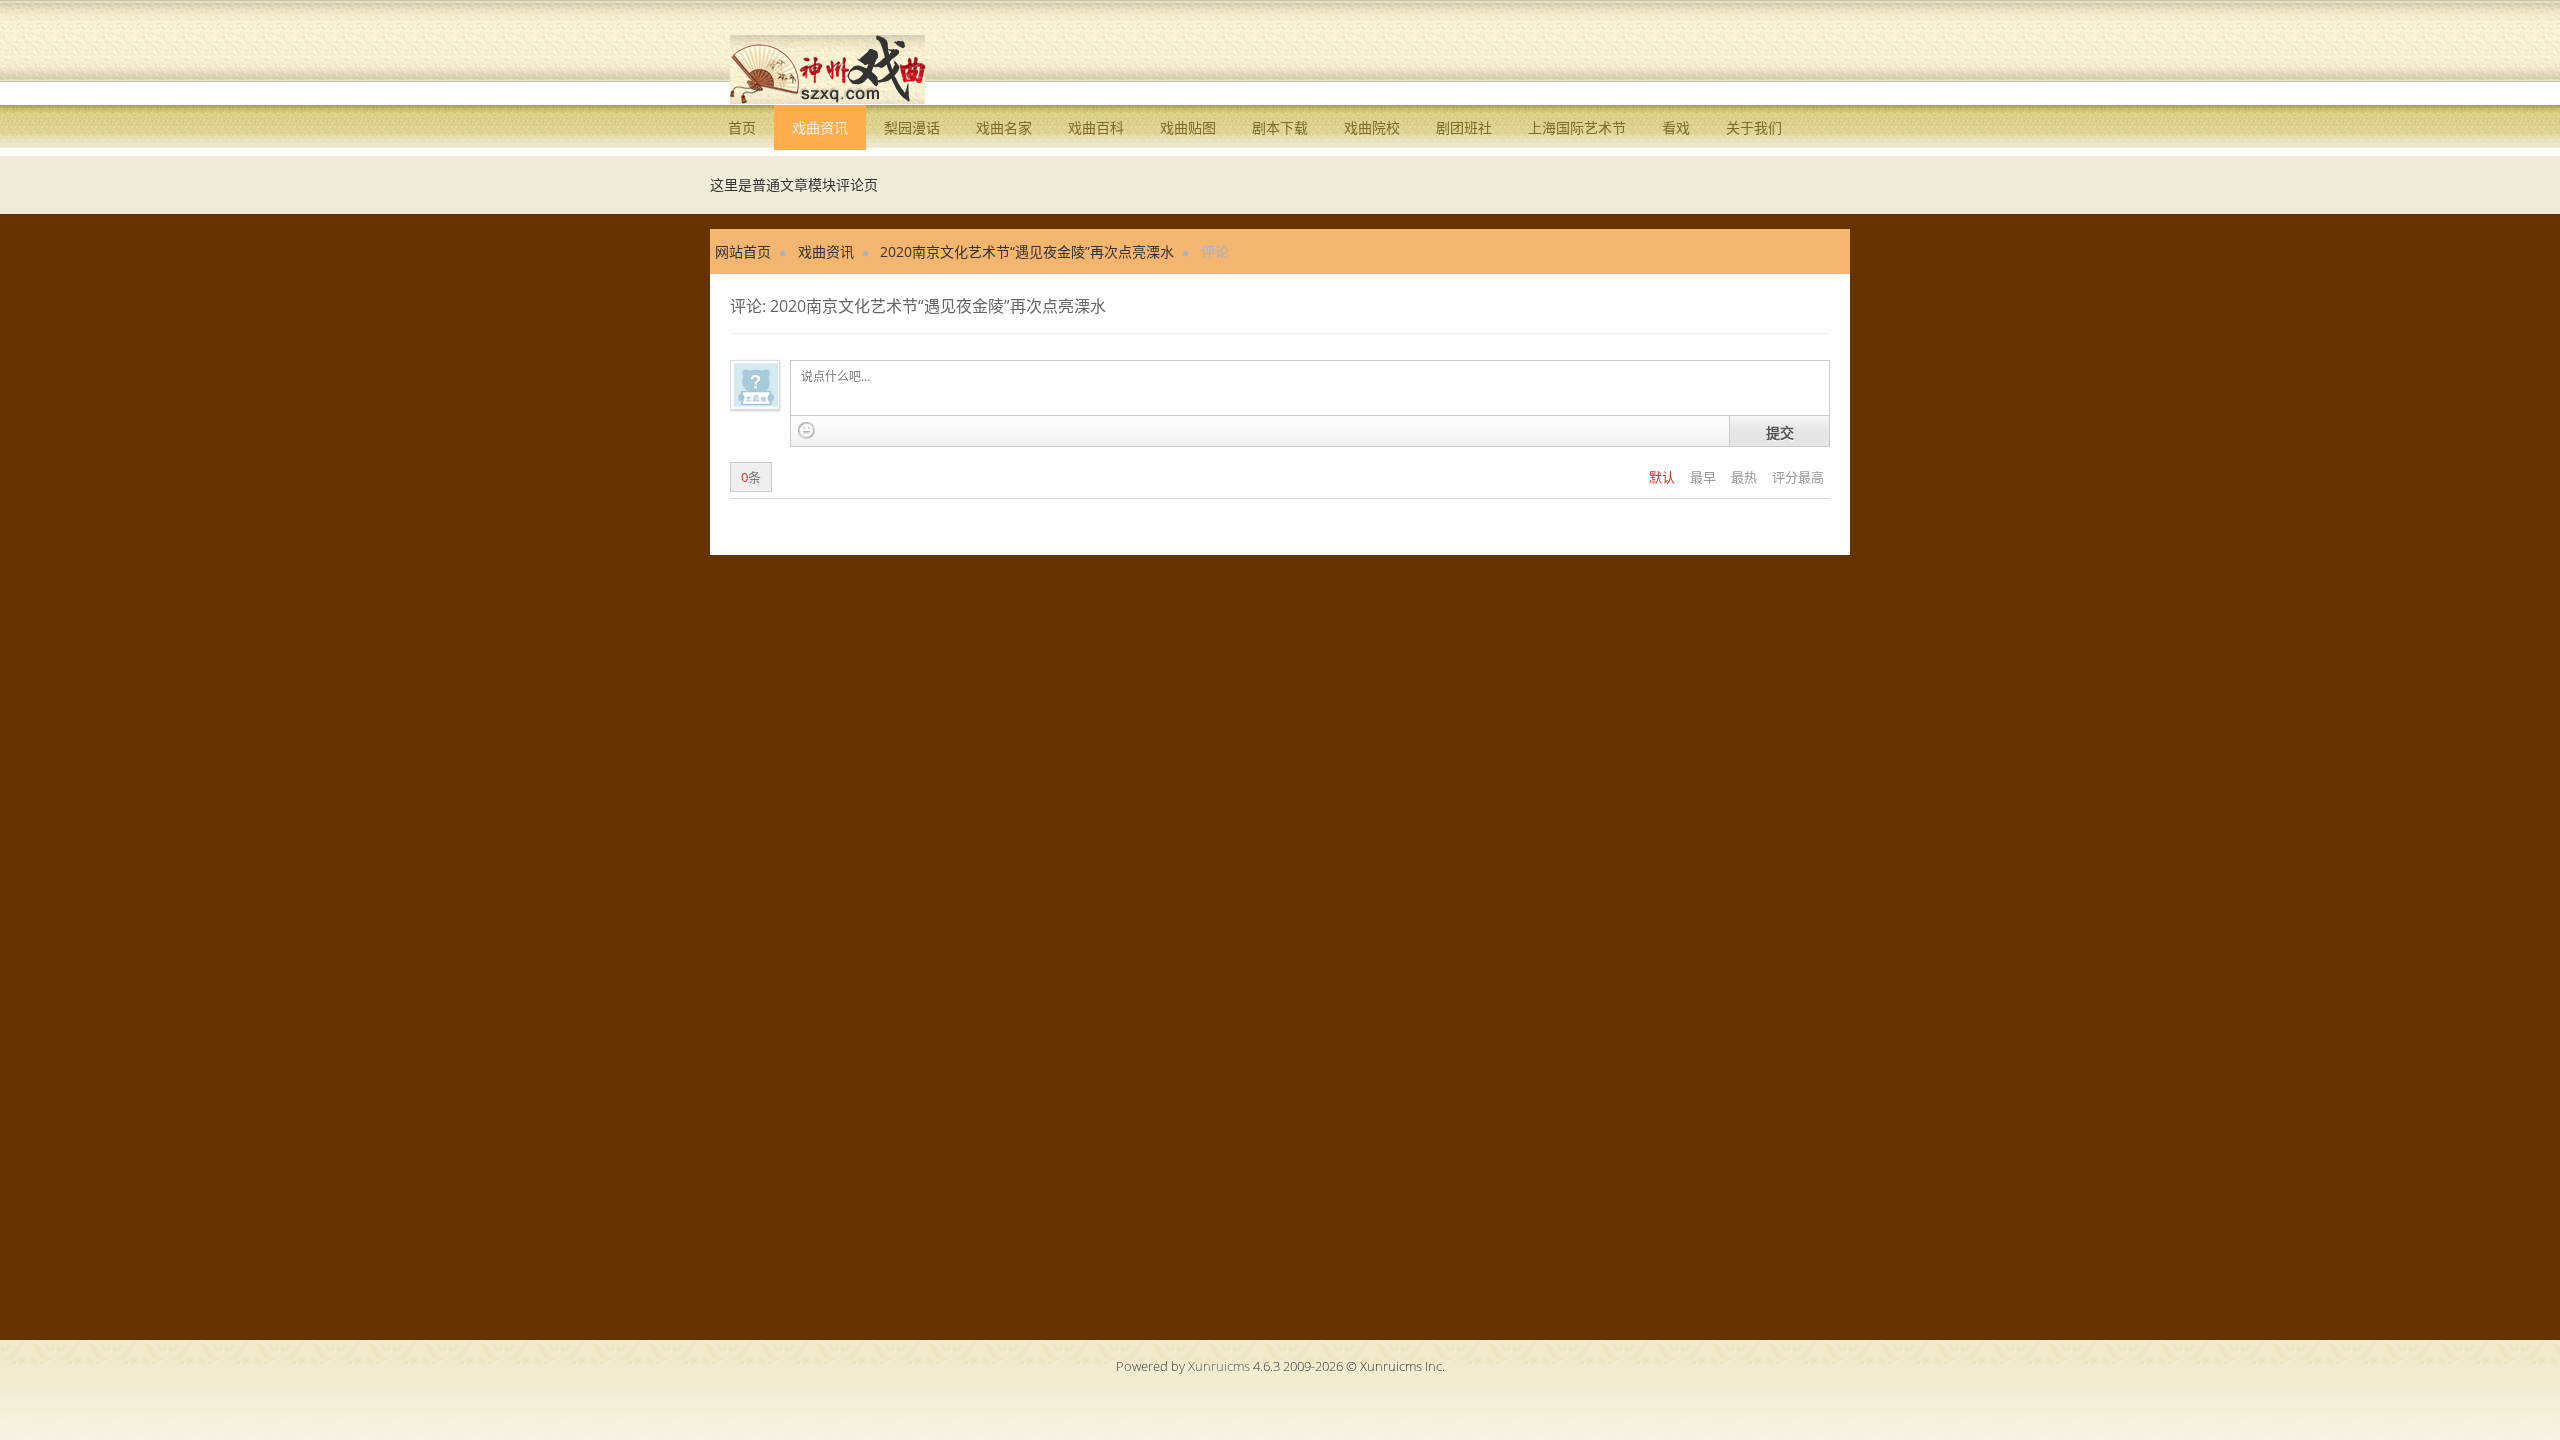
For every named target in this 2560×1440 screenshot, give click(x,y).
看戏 (1676, 127)
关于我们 (1754, 127)
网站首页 (743, 251)
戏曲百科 (1096, 127)
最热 (1745, 477)
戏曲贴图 (1188, 127)
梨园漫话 (912, 127)
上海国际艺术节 (1577, 127)
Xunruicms (1219, 1366)
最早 (1704, 477)
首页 (742, 127)
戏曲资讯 (820, 127)
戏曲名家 (1004, 127)
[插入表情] (806, 430)
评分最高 (1798, 477)
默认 (1663, 477)
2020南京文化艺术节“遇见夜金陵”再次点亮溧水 (1027, 251)
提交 (1780, 432)
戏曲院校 (1372, 127)
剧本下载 (1280, 127)
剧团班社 (1464, 127)
